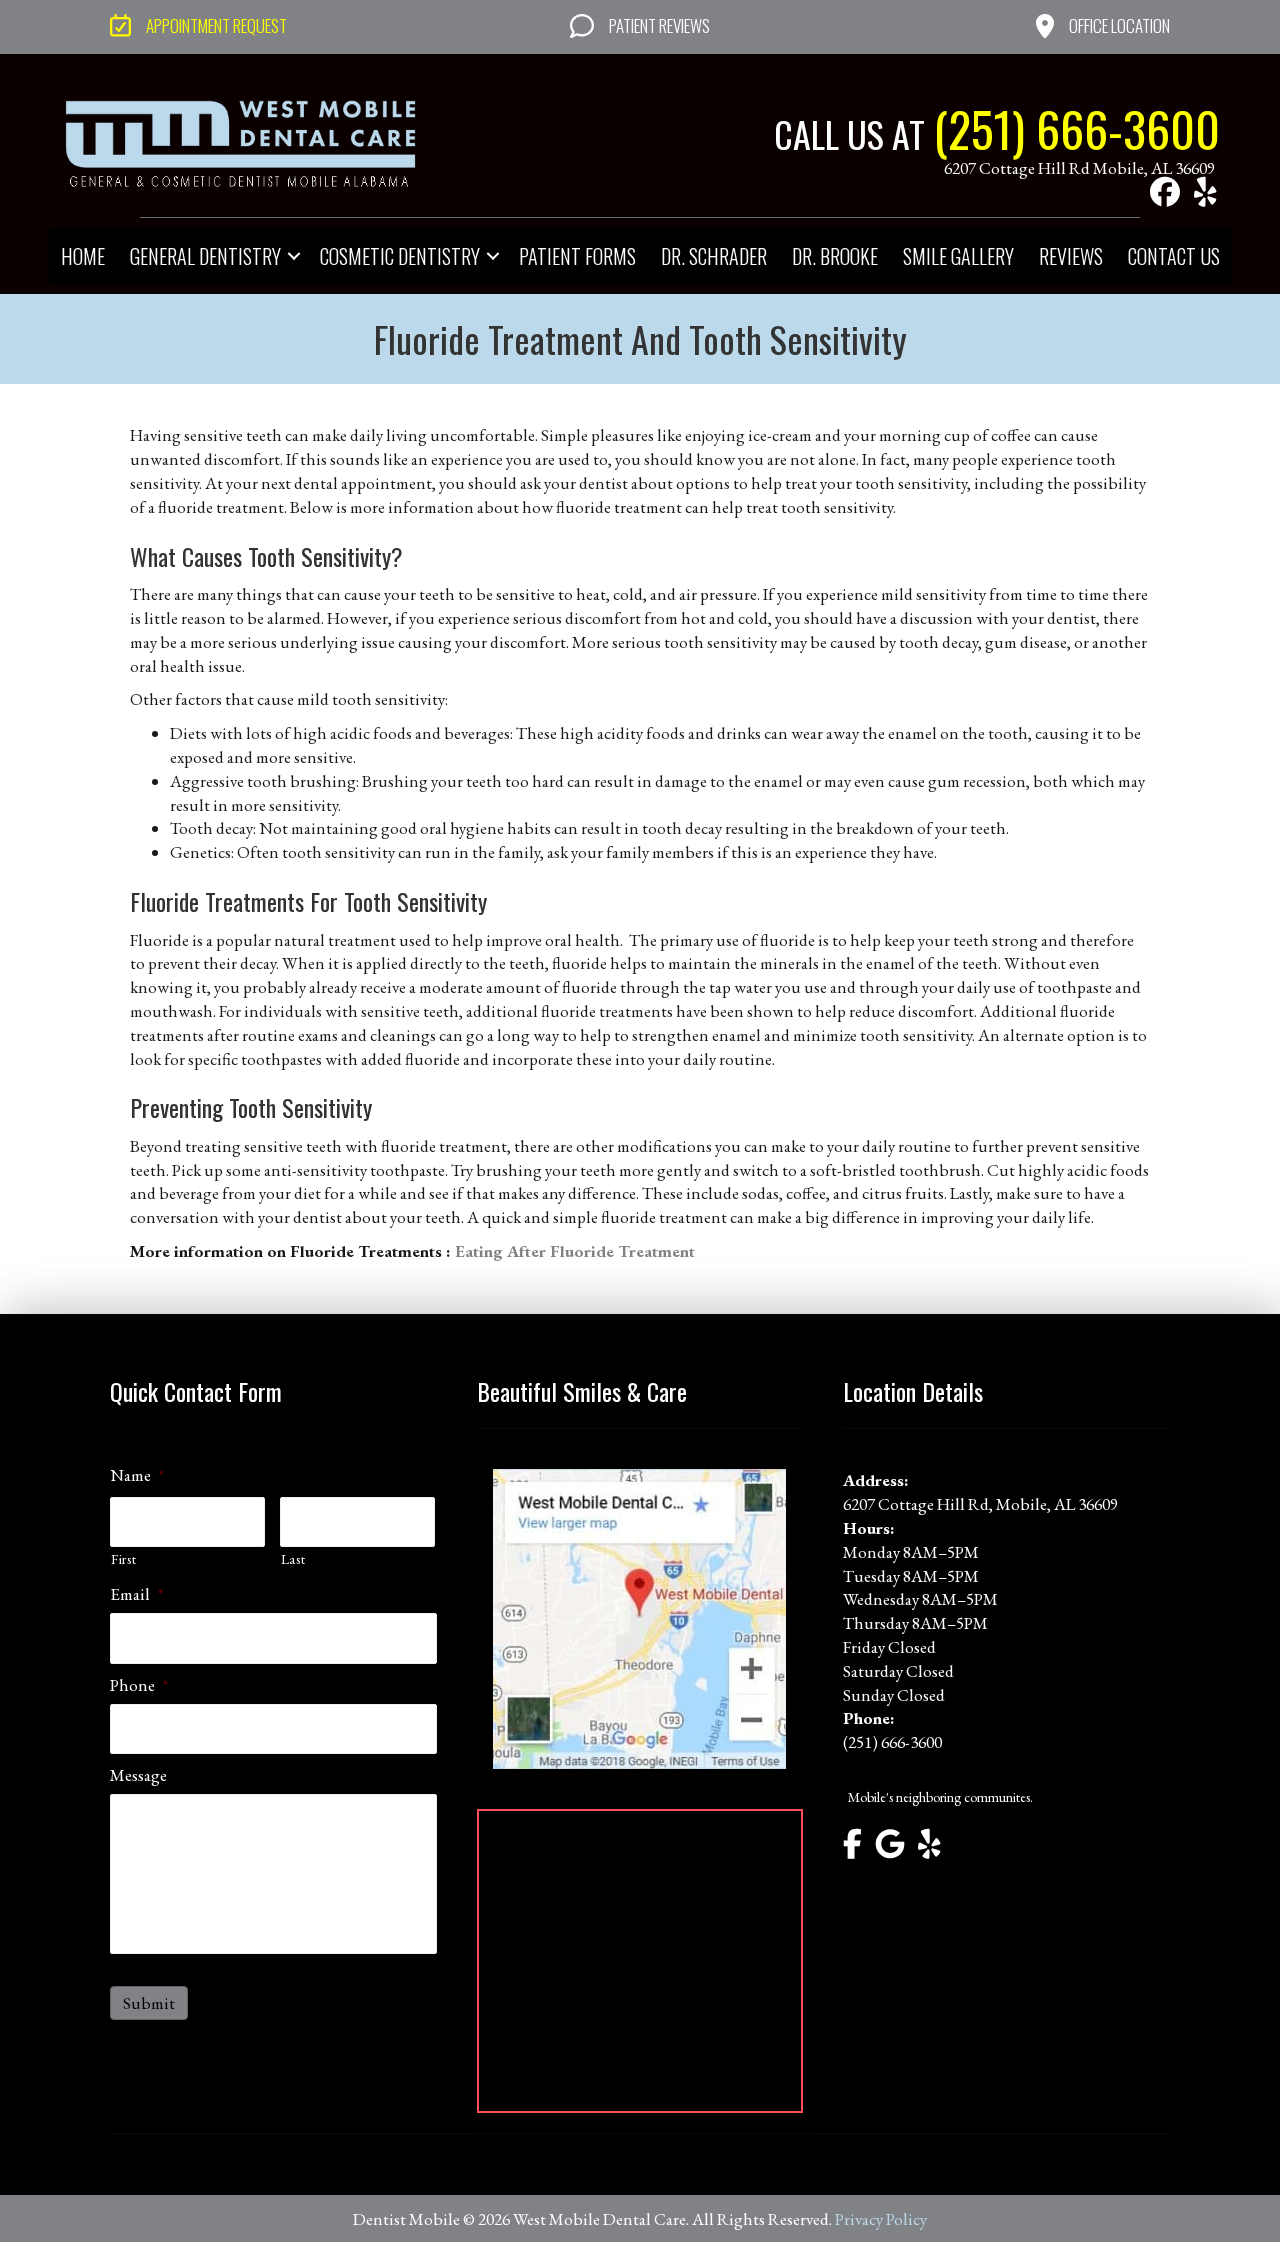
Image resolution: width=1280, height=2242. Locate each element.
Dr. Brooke (835, 256)
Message (138, 1775)
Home (83, 256)
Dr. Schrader (714, 256)
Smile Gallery (958, 256)
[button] (1165, 192)
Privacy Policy (881, 2219)
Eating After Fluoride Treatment (577, 1251)
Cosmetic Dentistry (400, 256)
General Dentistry (205, 256)
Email (136, 1594)
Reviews (1071, 256)
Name (137, 1475)
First (123, 1559)
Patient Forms (577, 256)
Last (293, 1559)
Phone (139, 1685)
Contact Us (1174, 256)
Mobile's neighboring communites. (940, 1797)
